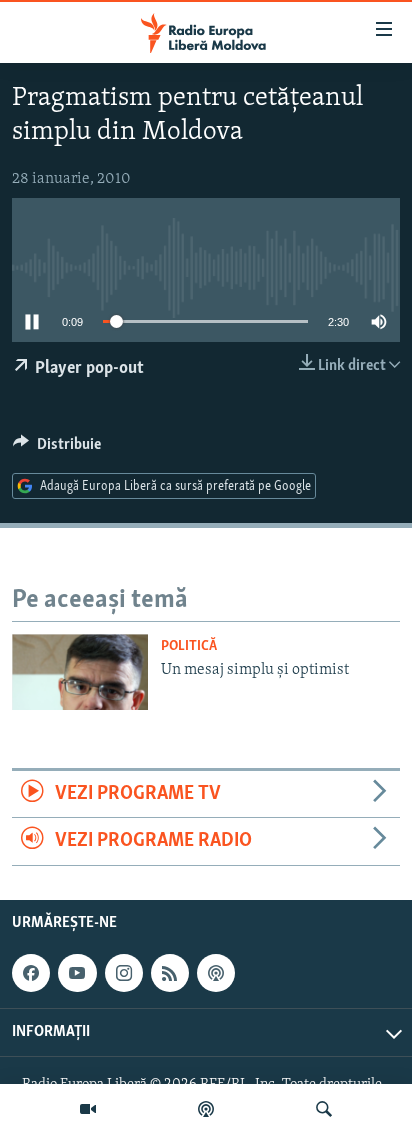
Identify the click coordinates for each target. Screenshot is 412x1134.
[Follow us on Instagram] (124, 973)
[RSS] (170, 973)
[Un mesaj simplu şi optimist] (80, 672)
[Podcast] (206, 1109)
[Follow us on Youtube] (77, 973)
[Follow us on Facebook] (31, 973)
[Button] (57, 449)
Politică (189, 646)
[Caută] (324, 1109)
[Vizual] (88, 1109)
